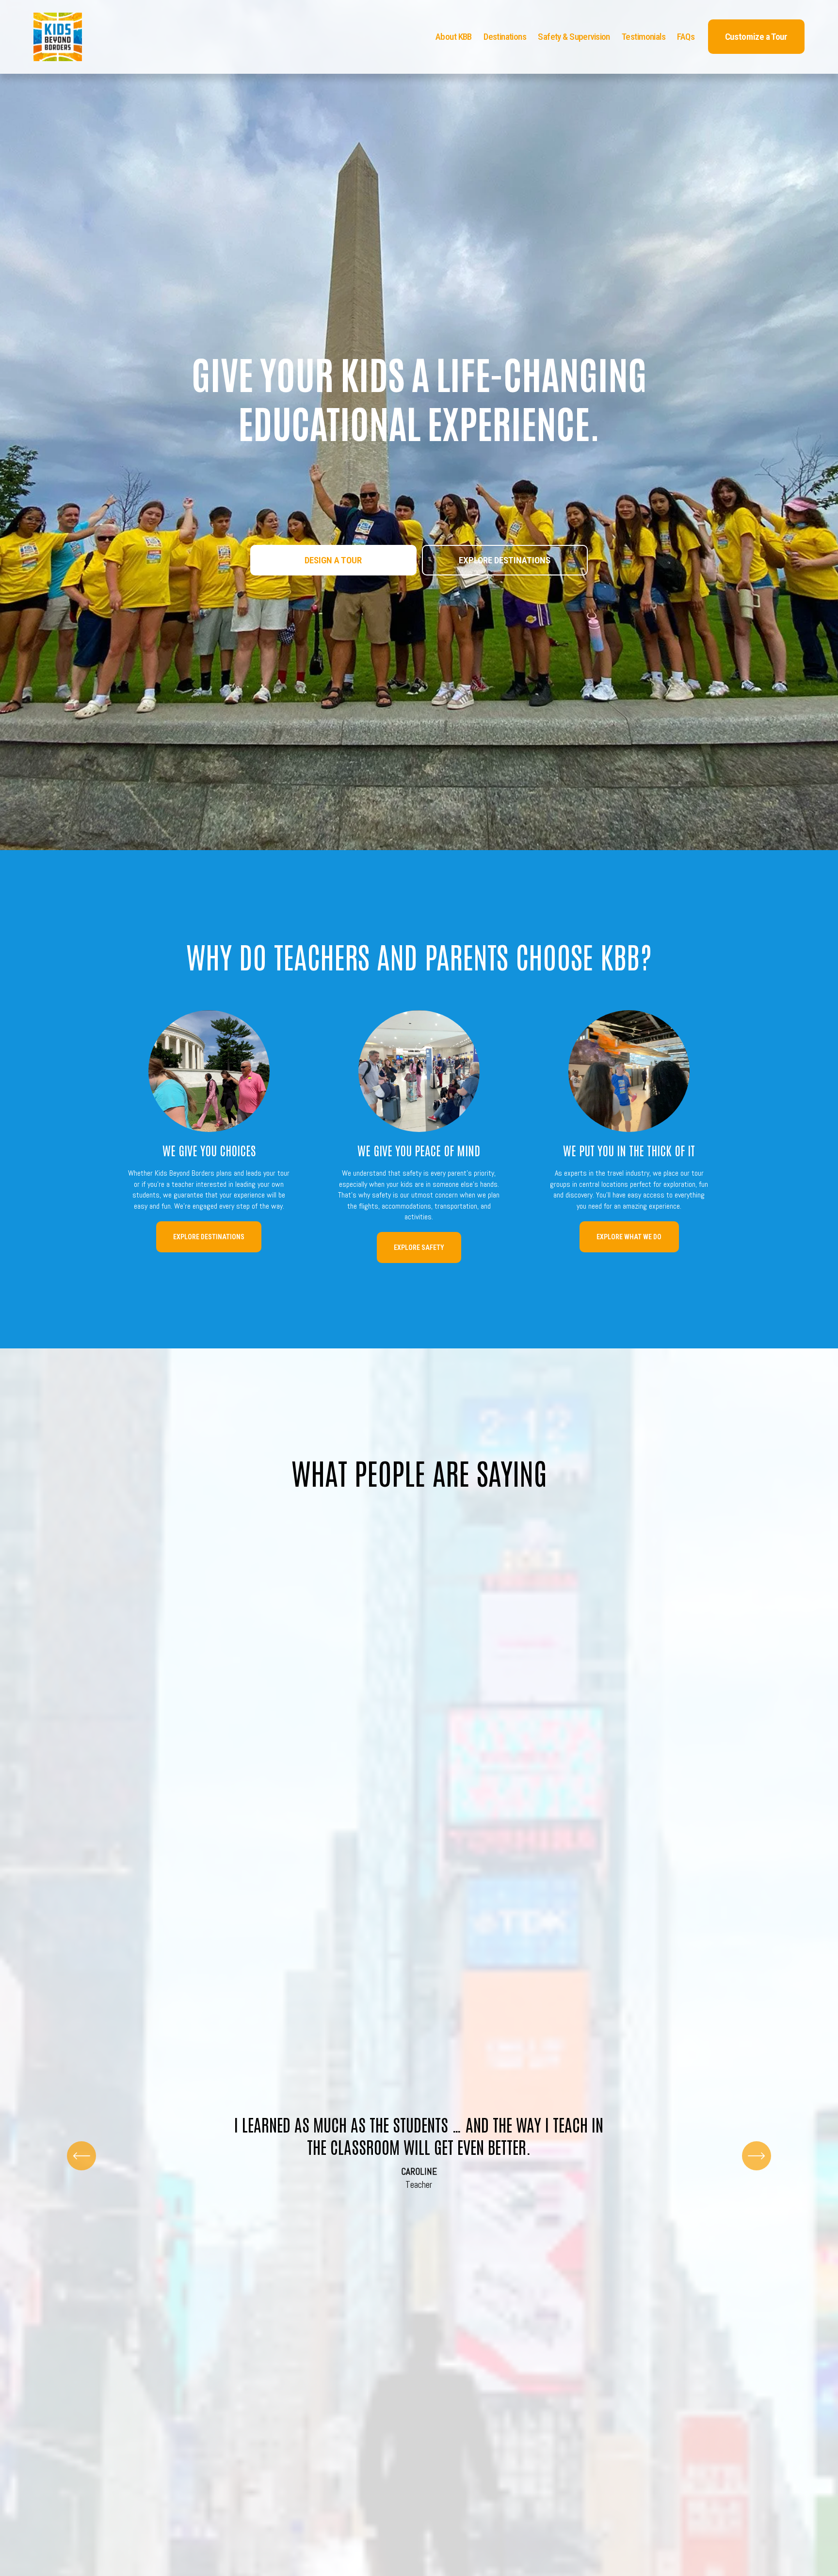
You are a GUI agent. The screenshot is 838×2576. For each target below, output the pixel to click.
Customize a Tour (756, 37)
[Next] (757, 2156)
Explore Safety (419, 1247)
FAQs (686, 37)
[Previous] (81, 2156)
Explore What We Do (629, 1237)
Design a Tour (333, 560)
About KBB (454, 37)
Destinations (505, 37)
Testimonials (644, 37)
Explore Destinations (505, 560)
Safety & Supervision (574, 37)
